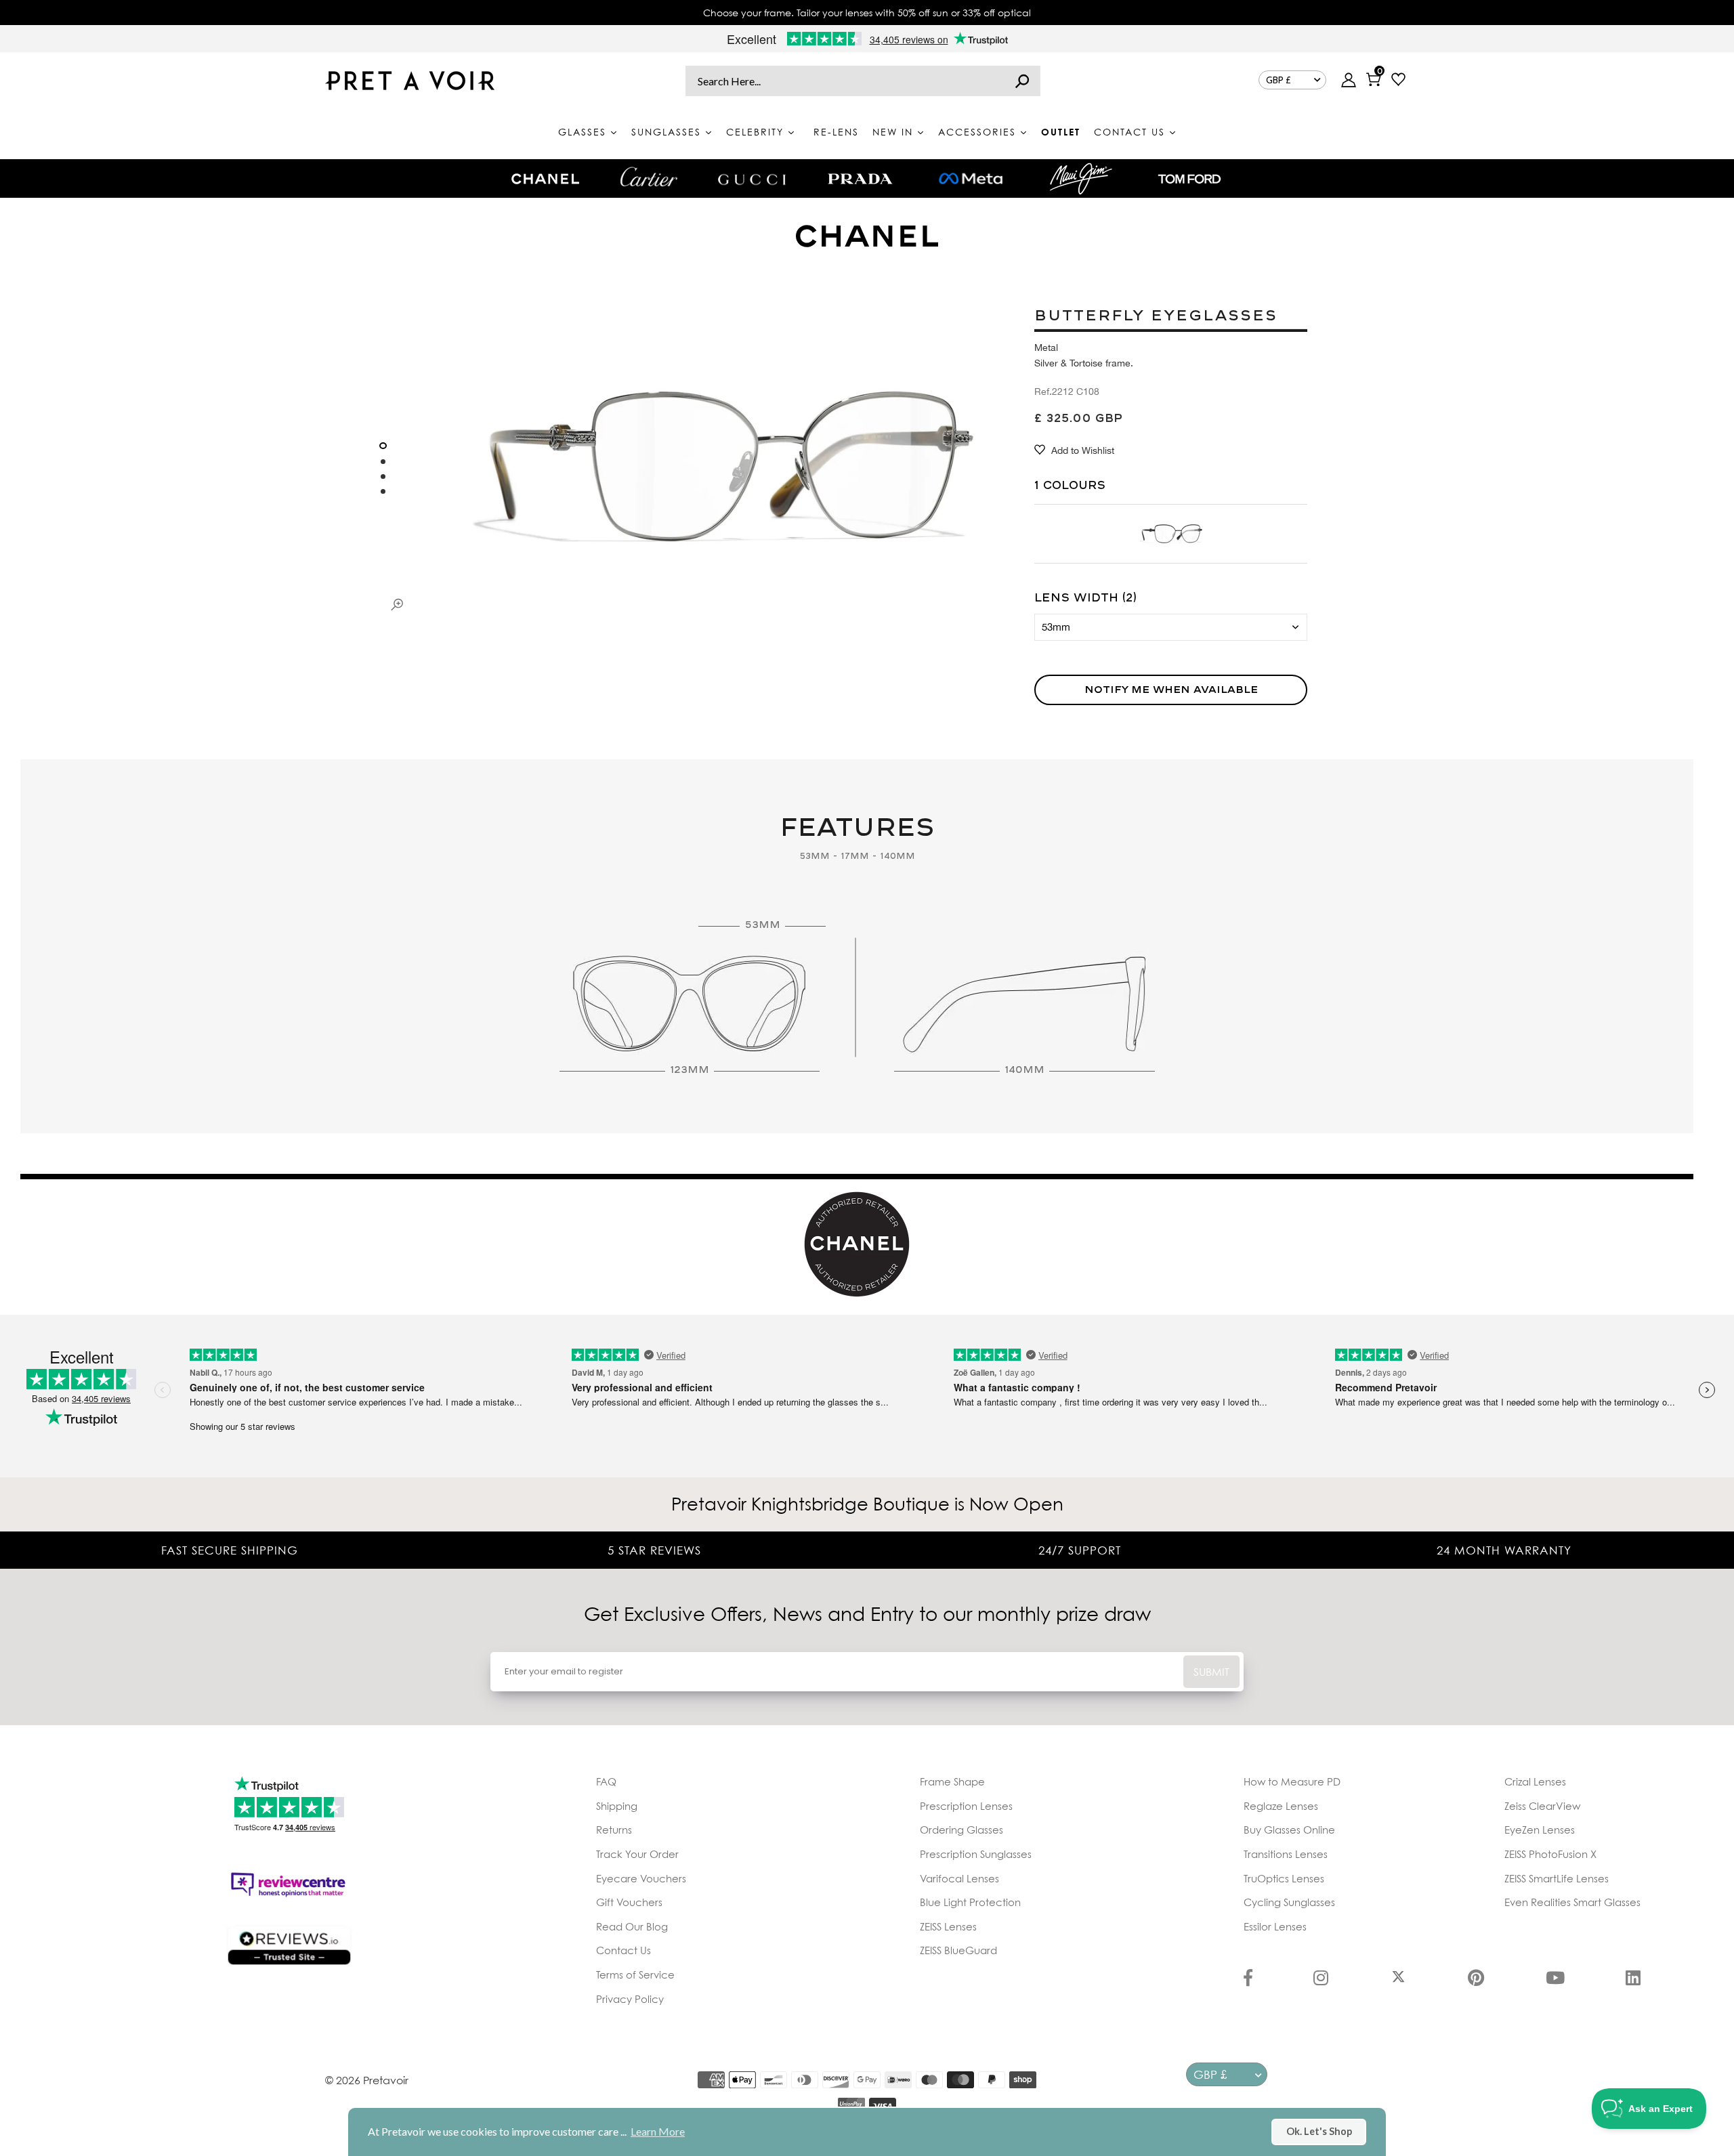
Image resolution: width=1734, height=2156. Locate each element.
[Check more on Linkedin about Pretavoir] (1633, 1979)
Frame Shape (952, 1781)
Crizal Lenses (1535, 1781)
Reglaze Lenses (1281, 1806)
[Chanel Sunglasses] (545, 179)
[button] (383, 446)
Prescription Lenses (966, 1806)
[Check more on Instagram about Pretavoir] (1321, 1979)
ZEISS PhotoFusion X (1550, 1854)
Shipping (617, 1806)
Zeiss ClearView (1542, 1806)
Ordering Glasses (961, 1830)
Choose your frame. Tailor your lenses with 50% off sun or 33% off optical (867, 13)
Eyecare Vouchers (641, 1878)
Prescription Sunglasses (976, 1854)
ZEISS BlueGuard (958, 1950)
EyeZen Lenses (1540, 1830)
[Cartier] (649, 177)
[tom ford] (1189, 179)
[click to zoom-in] (397, 604)
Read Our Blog (632, 1926)
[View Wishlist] (1398, 81)
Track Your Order (637, 1854)
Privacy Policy (630, 1999)
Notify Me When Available (1171, 690)
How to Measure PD (1292, 1781)
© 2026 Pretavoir (367, 2080)
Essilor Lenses (1275, 1926)
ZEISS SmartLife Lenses (1557, 1878)
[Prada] (860, 179)
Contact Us (623, 1950)
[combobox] (863, 81)
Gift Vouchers (629, 1902)
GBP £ (1278, 80)
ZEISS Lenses (948, 1926)
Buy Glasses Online (1289, 1830)
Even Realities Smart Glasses (1572, 1902)
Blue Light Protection (970, 1902)
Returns (614, 1830)
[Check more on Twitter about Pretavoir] (1398, 1979)
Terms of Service (635, 1974)
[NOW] (1022, 81)
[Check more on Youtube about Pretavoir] (1555, 1979)
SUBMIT (1211, 1672)
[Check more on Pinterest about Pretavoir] (1476, 1979)
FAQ (606, 1781)
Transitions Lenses (1286, 1854)
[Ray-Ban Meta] (971, 179)
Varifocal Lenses (959, 1878)
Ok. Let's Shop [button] (1319, 2131)
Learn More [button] (658, 2131)
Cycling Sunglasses (1289, 1902)
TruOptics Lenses (1284, 1878)
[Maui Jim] (1081, 178)
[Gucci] (752, 178)
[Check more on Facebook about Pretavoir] (1248, 1979)
